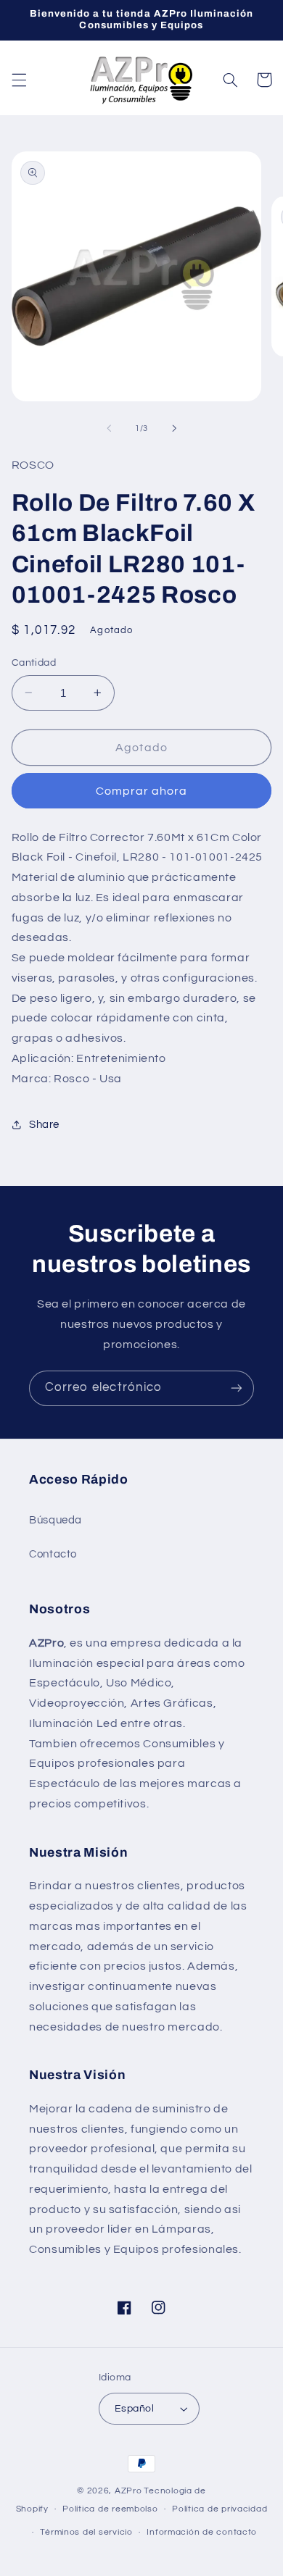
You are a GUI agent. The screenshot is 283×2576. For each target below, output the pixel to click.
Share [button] (44, 1125)
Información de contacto (202, 2532)
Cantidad (34, 663)
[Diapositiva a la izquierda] (109, 429)
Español (134, 2409)
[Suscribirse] (237, 1388)
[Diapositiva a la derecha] (174, 429)
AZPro (128, 2491)
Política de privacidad (220, 2509)
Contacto (53, 1554)
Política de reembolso (110, 2509)
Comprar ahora (142, 791)
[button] (19, 80)
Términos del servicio (86, 2532)
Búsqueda (56, 1520)
